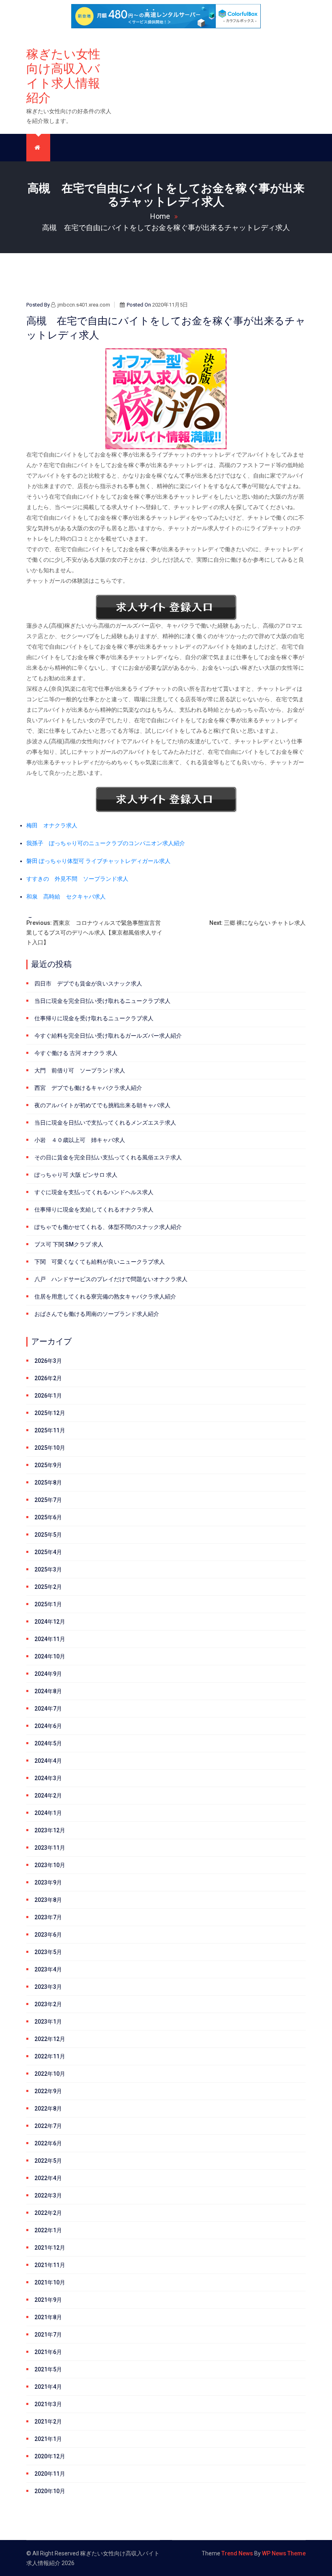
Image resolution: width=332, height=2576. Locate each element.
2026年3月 (48, 1361)
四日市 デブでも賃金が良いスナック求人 (88, 983)
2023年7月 (48, 1917)
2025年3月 (48, 1569)
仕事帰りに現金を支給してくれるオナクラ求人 (94, 1210)
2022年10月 (50, 2074)
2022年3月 (48, 2195)
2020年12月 (50, 2456)
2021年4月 (48, 2387)
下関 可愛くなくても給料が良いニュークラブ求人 (100, 1262)
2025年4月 (48, 1552)
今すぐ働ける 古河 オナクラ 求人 (76, 1053)
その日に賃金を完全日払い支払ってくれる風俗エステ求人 (108, 1157)
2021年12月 (50, 2248)
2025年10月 (50, 1448)
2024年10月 (50, 1656)
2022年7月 (48, 2126)
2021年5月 (48, 2369)
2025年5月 (48, 1535)
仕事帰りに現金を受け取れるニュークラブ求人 (94, 1018)
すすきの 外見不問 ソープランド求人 (77, 879)
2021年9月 (48, 2300)
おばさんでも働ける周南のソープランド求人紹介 (97, 1314)
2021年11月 (50, 2265)
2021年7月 (48, 2335)
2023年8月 (48, 1900)
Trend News (237, 2553)
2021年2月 (48, 2422)
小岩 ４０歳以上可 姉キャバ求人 (80, 1140)
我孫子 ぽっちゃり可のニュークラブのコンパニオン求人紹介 (106, 843)
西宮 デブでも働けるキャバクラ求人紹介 (88, 1088)
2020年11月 (50, 2474)
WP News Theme (284, 2553)
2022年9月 (48, 2091)
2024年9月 (48, 1674)
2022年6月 (48, 2143)
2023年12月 (50, 1830)
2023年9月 (48, 1882)
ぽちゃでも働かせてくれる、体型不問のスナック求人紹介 (108, 1227)
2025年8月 (48, 1483)
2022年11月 (50, 2056)
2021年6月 (48, 2352)
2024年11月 (50, 1639)
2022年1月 (48, 2230)
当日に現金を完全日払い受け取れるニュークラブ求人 (102, 1001)
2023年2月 (48, 2004)
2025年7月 (48, 1500)
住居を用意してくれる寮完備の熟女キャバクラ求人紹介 (105, 1296)
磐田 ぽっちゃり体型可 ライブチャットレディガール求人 (98, 861)
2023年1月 (48, 2022)
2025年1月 (48, 1604)
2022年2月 (48, 2213)
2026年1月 (48, 1396)
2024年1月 (48, 1813)
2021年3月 (48, 2404)
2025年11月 (50, 1430)
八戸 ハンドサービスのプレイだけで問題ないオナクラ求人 (111, 1279)
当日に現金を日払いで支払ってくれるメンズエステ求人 (105, 1123)
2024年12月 (50, 1622)
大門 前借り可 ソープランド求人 (80, 1070)
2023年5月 (48, 1952)
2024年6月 (48, 1726)
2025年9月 (48, 1465)
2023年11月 (50, 1848)
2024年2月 (48, 1796)
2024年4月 (48, 1761)
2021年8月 (48, 2317)
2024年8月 (48, 1691)
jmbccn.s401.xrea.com (84, 305)
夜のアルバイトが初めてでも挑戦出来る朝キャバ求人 (102, 1105)
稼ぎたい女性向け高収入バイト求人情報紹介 (63, 76)
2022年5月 (48, 2161)
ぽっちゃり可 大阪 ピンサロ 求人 (76, 1175)
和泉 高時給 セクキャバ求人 (66, 897)
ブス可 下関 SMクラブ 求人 (69, 1244)
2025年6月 (48, 1517)
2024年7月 (48, 1709)
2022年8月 (48, 2109)
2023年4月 (48, 1969)
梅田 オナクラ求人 (52, 825)
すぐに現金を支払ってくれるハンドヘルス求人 (94, 1192)
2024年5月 (48, 1743)
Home (160, 216)
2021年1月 (48, 2439)
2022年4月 (48, 2178)
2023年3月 (48, 1987)
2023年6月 (48, 1935)
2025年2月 (48, 1587)
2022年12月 (50, 2039)
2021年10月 (50, 2282)
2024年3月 (48, 1778)
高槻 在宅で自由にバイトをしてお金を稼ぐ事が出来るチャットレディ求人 (166, 227)
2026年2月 (48, 1378)
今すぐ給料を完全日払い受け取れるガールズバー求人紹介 (108, 1036)
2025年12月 (50, 1413)
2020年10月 (50, 2491)
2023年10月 (50, 1865)
